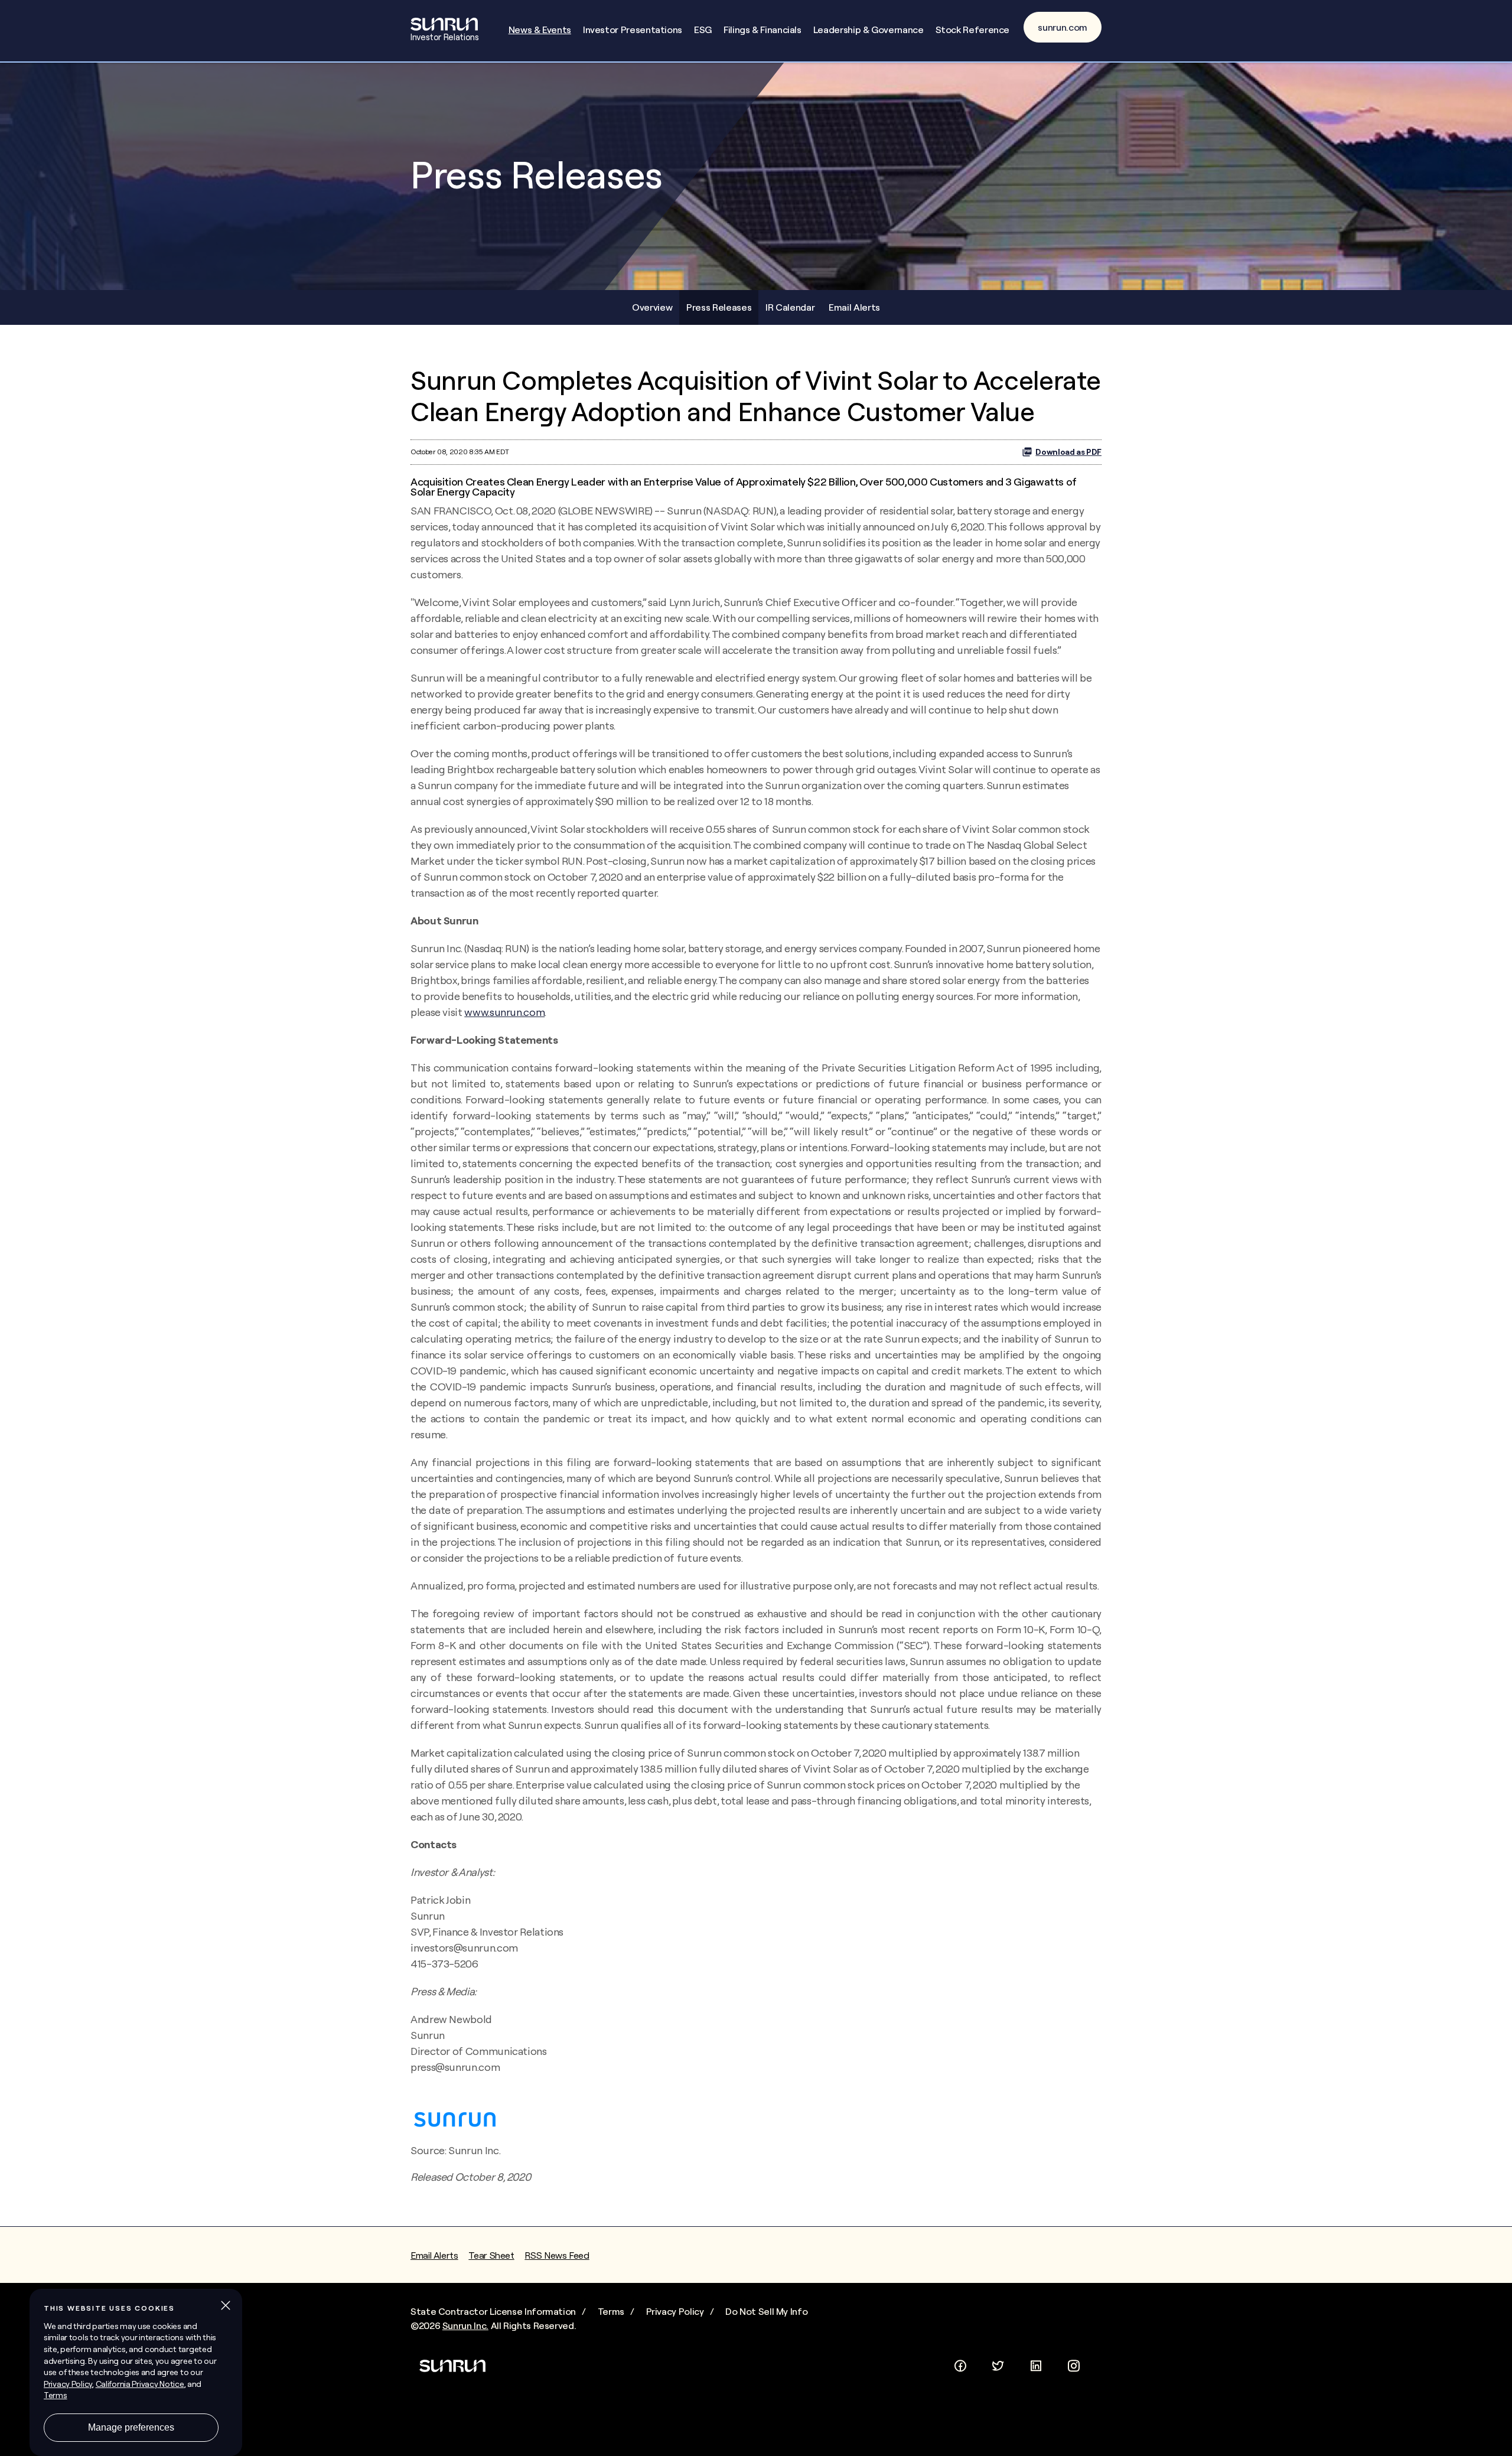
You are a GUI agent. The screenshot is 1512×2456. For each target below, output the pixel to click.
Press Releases (719, 307)
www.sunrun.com (504, 1012)
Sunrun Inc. (465, 2325)
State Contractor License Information (493, 2311)
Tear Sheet (491, 2255)
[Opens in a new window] (960, 2363)
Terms (611, 2311)
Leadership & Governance (869, 30)
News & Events (540, 30)
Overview (652, 307)
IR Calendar (790, 307)
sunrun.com (1063, 27)
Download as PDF (1068, 452)
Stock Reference (973, 30)
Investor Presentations (633, 30)
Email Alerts (854, 307)
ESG (703, 30)
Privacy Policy (675, 2311)
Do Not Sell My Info (766, 2311)
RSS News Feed (557, 2255)
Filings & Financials (762, 30)
